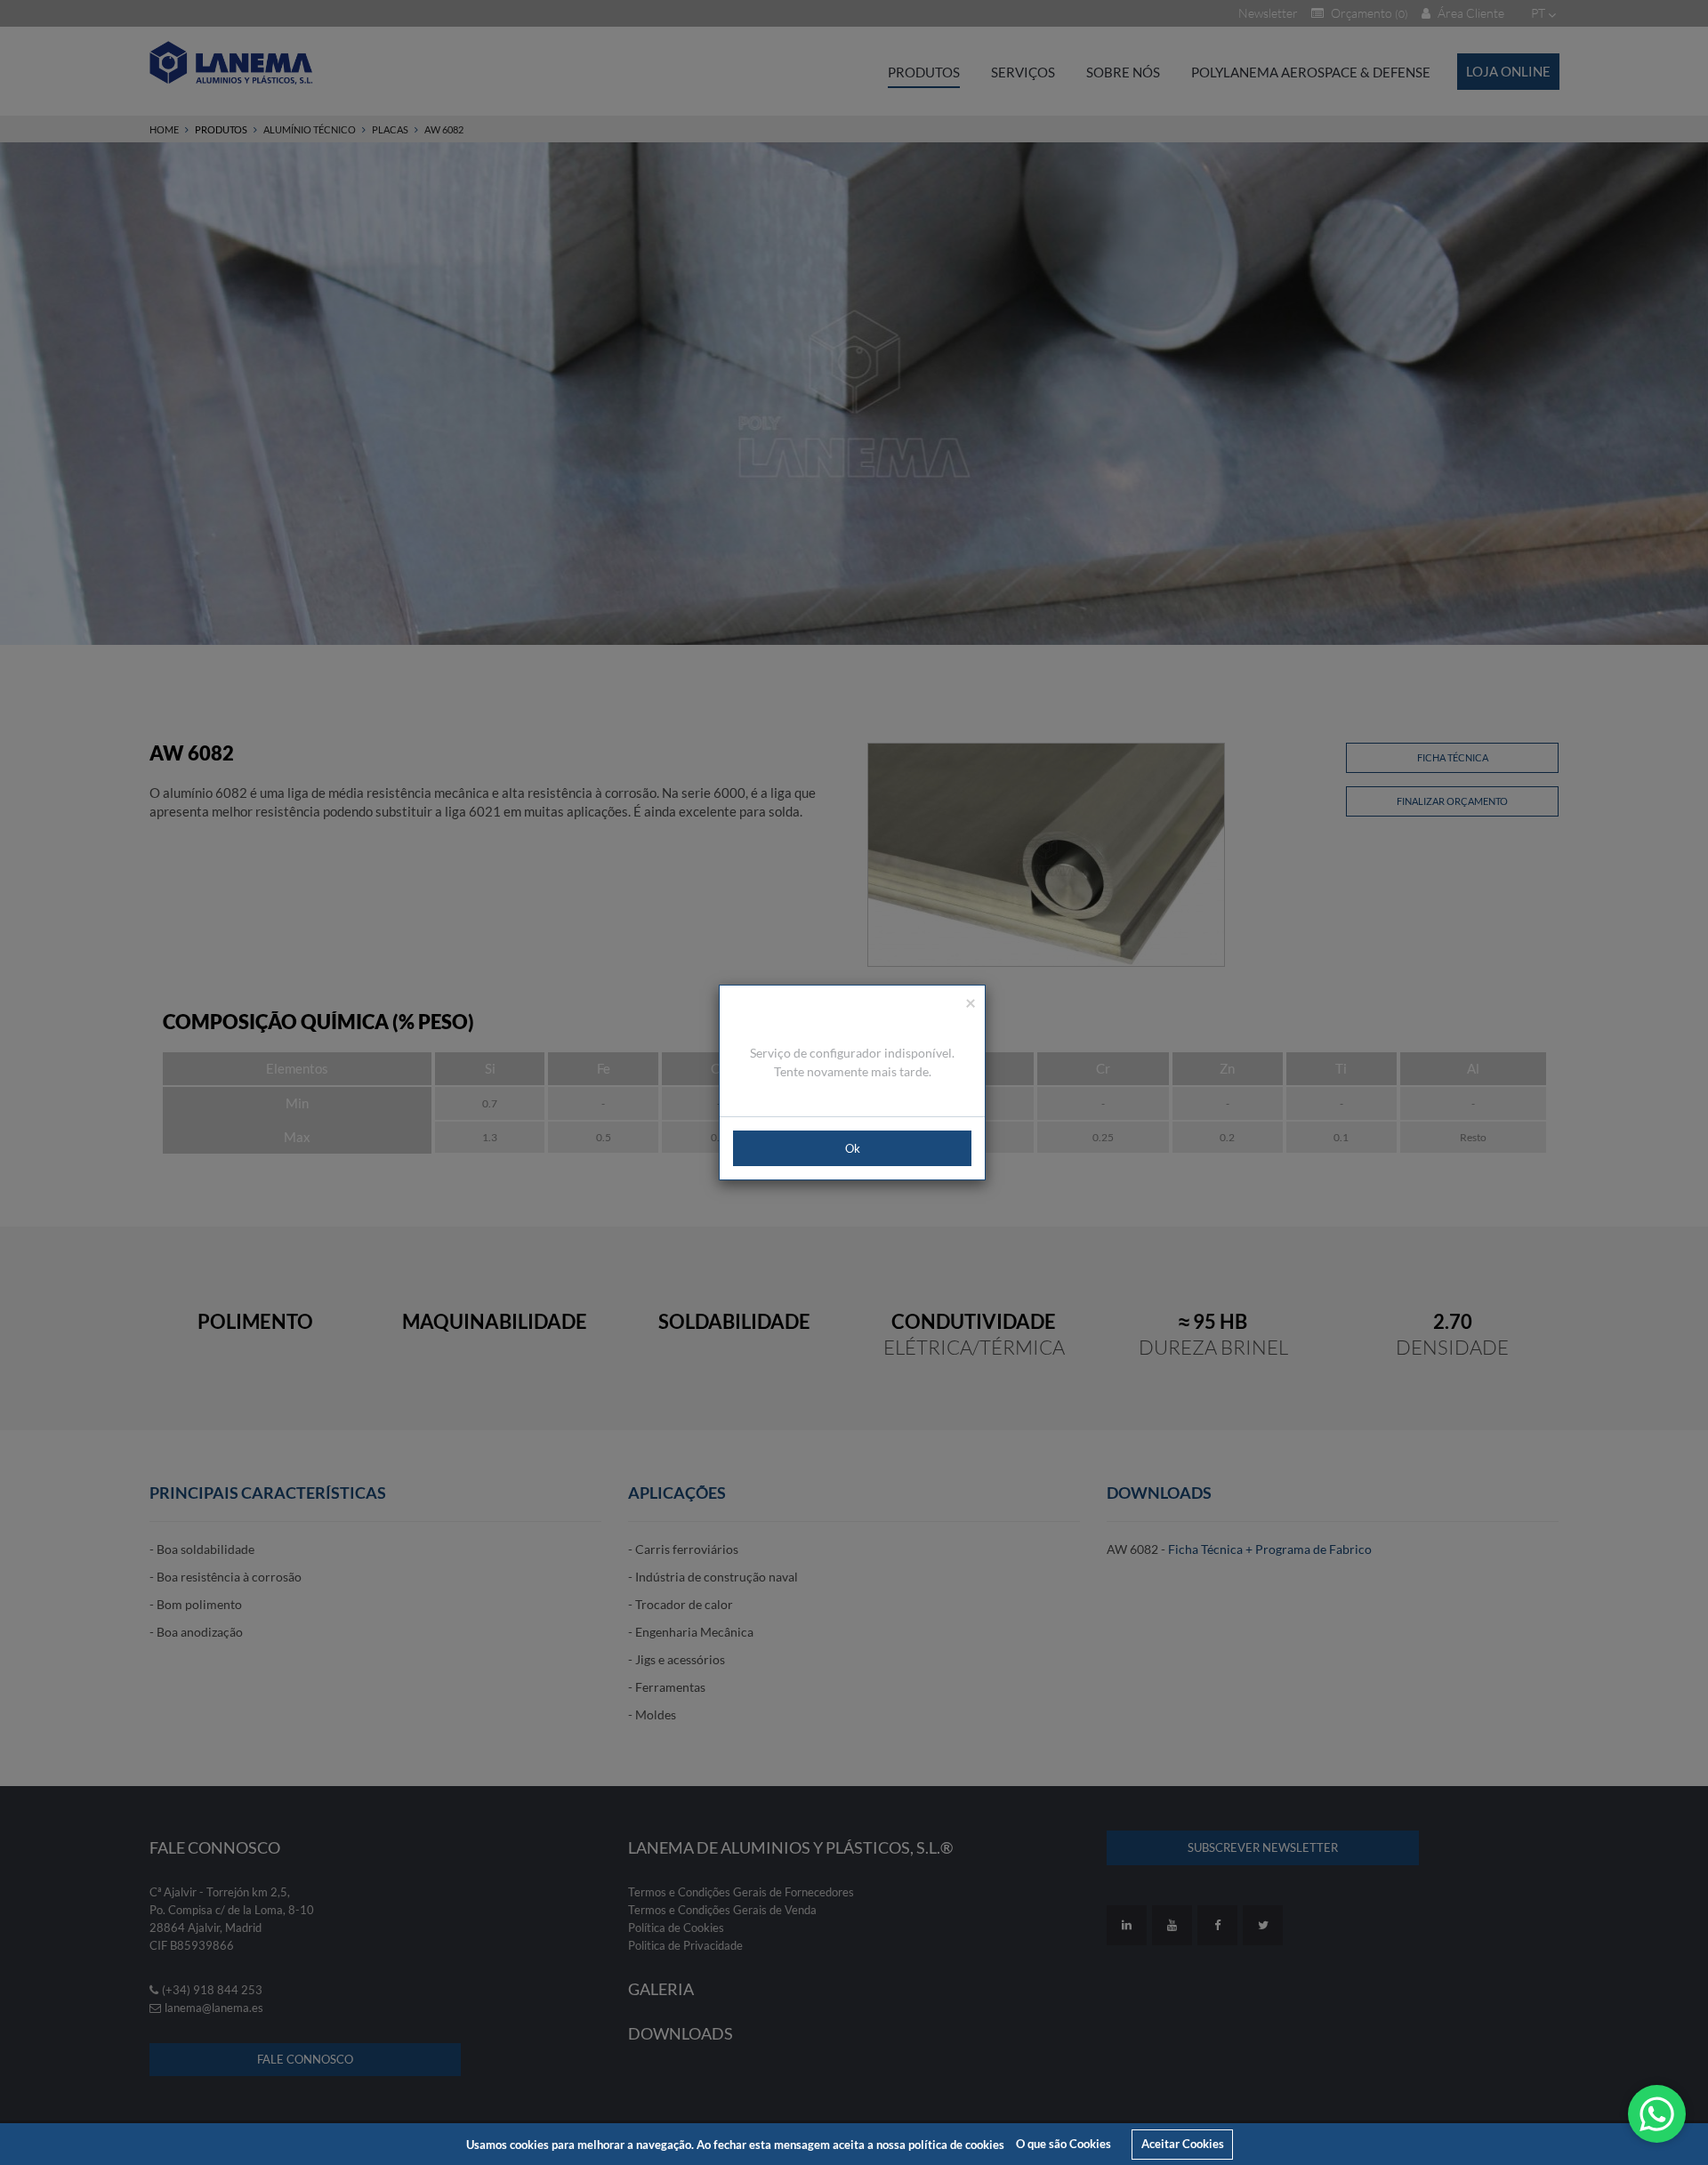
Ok (853, 1148)
